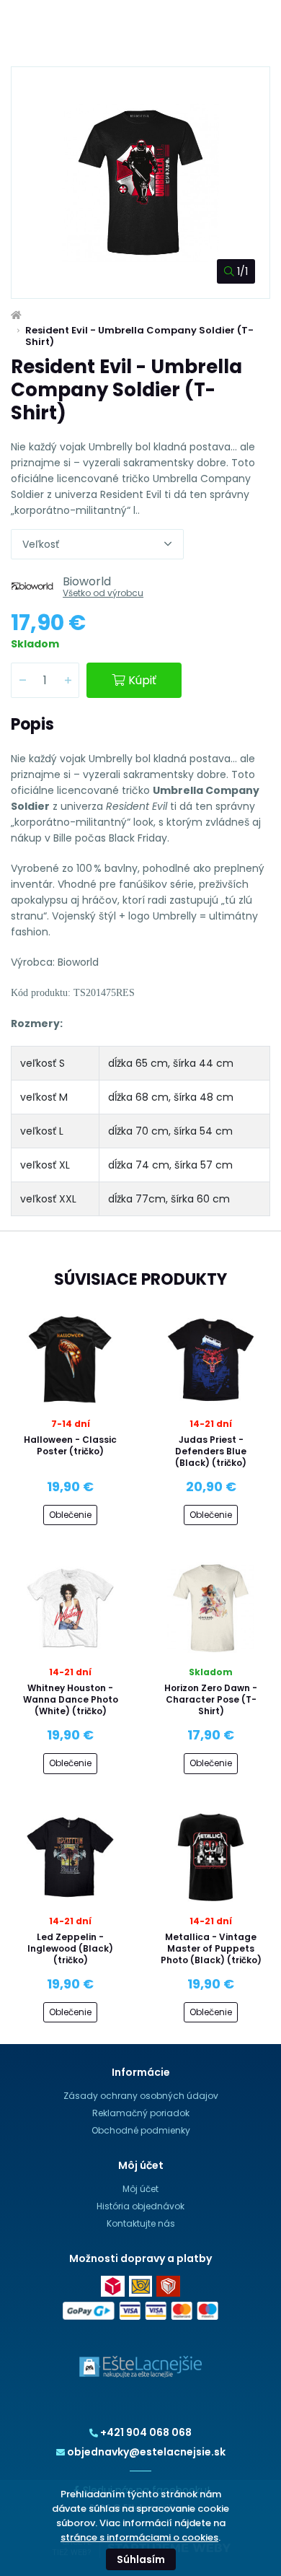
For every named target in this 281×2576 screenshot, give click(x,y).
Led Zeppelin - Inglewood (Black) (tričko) (70, 1948)
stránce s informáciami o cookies (139, 2537)
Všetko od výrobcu (103, 593)
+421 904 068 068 (146, 2432)
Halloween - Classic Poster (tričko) (70, 1445)
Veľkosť (41, 544)
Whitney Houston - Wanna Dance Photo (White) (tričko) (71, 1699)
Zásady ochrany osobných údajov (141, 2096)
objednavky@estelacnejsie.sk (146, 2452)
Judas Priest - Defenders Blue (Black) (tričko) (211, 1451)
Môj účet (140, 2189)
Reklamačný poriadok (141, 2113)
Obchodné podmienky (141, 2130)
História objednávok (140, 2206)
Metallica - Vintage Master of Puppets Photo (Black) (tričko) (211, 1948)
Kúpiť (142, 680)
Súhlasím (141, 2559)
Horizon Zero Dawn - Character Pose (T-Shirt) (211, 1699)
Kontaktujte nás (141, 2223)
